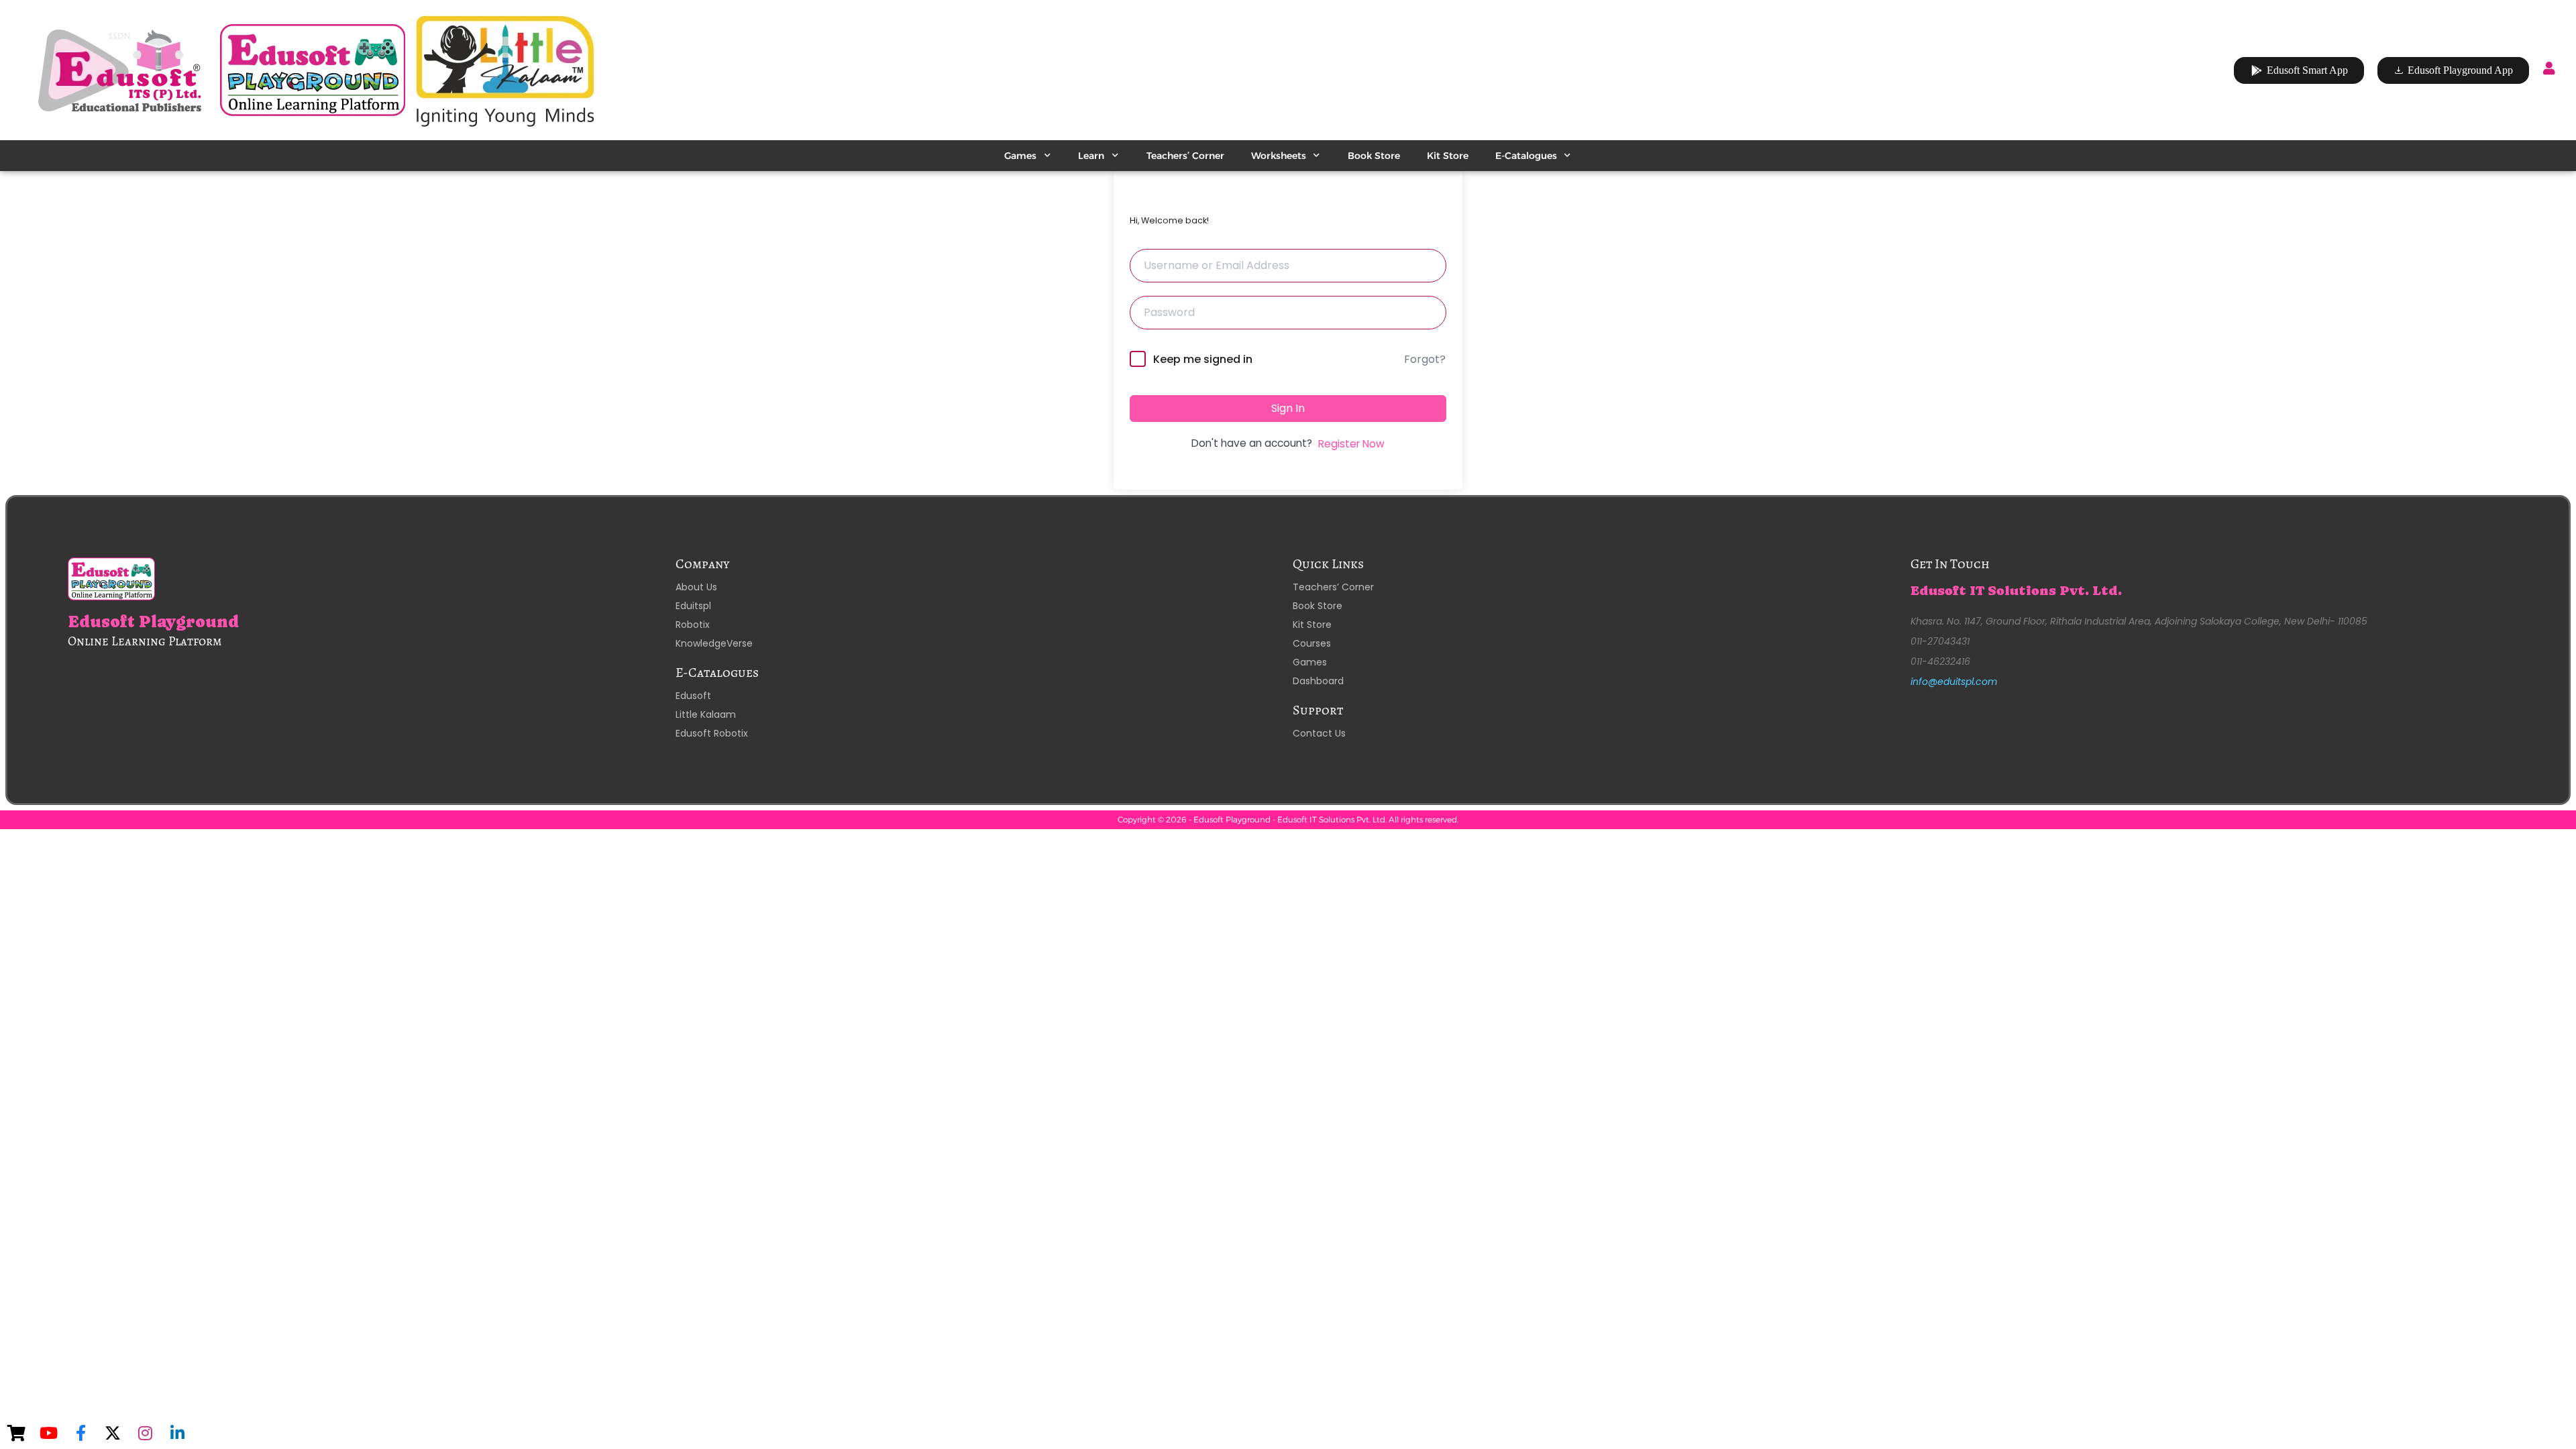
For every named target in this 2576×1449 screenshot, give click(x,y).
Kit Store (1448, 156)
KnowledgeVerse (714, 643)
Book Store (1374, 156)
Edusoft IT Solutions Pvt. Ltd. (2016, 591)
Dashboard (1318, 681)
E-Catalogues (1526, 156)
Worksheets (1279, 156)
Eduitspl (693, 606)
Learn (1091, 156)
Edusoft (693, 696)
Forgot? (1425, 359)
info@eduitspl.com (1954, 682)
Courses (1312, 643)
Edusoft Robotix (712, 733)
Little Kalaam (706, 714)
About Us (696, 587)
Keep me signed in (1203, 359)
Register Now (1351, 444)
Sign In (1288, 408)
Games (1020, 156)
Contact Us (1319, 733)
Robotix (693, 625)
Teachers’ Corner (1185, 156)
